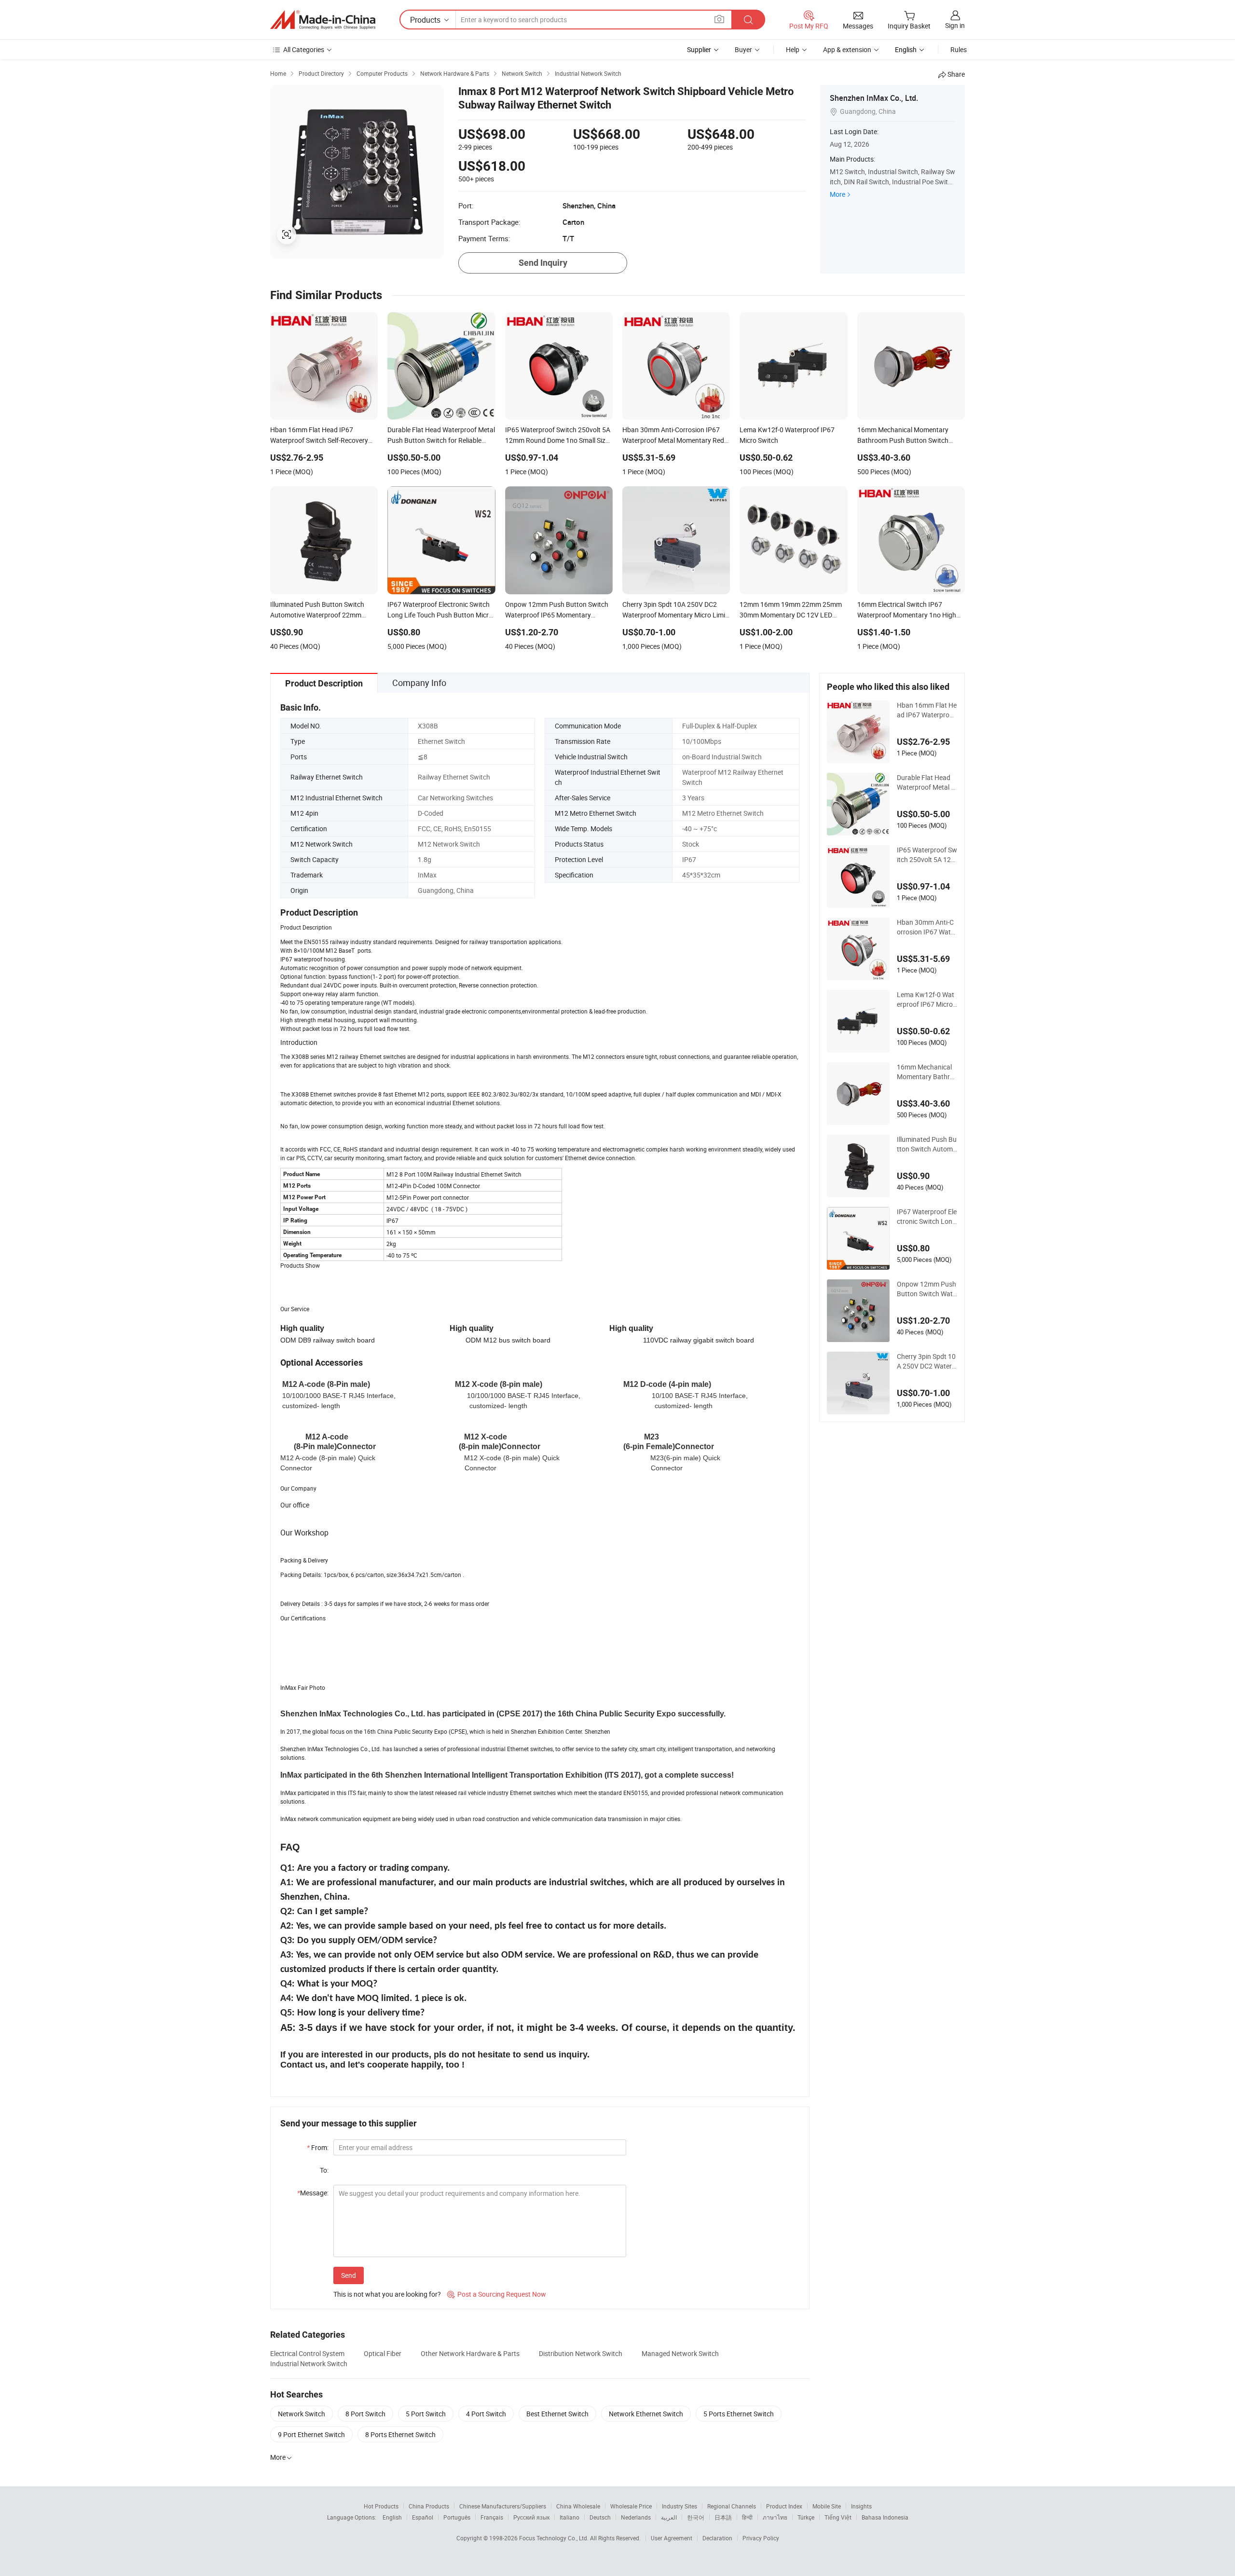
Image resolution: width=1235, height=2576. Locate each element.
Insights (861, 2506)
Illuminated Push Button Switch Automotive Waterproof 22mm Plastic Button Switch (927, 1144)
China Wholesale (578, 2506)
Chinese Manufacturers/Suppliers (503, 2506)
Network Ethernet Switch (646, 2414)
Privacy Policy (761, 2538)
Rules (959, 49)
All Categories (304, 49)
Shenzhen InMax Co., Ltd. (874, 98)
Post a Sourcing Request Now (497, 2294)
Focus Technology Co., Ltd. (555, 2538)
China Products (429, 2506)
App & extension (847, 49)
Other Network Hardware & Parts (470, 2353)
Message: (313, 2193)
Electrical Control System (307, 2353)
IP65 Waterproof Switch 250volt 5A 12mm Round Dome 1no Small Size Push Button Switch (927, 855)
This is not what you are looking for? (387, 2294)
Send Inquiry (543, 263)
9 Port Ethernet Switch (311, 2434)
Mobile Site (827, 2506)
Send (349, 2275)
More (837, 194)
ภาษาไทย (775, 2517)
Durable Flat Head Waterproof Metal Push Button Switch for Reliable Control (926, 782)
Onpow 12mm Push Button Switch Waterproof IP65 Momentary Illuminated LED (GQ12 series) (927, 1289)
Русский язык (531, 2517)
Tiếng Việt (838, 2517)
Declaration (717, 2538)
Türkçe (806, 2517)
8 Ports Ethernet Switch (400, 2434)
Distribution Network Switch (581, 2353)
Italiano (569, 2517)
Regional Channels (732, 2506)
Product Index (784, 2506)
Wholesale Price (631, 2506)
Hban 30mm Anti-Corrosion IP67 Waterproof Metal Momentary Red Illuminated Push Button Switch (927, 927)
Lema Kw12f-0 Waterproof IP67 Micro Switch (926, 1000)
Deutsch (600, 2517)
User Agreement (672, 2538)
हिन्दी (747, 2517)
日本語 (723, 2517)
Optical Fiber (383, 2353)
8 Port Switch (365, 2414)
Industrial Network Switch (309, 2364)
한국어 (696, 2517)
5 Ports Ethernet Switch (739, 2414)
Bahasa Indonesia (885, 2517)
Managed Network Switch (680, 2353)
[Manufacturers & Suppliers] (323, 20)
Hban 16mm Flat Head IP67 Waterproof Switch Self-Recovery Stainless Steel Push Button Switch (927, 710)
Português (457, 2517)
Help (793, 49)
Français (492, 2517)
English (392, 2517)
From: (318, 2147)
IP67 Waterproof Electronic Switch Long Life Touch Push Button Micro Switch (927, 1217)
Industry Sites (679, 2506)
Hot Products (381, 2506)
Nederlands (636, 2517)
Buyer (743, 49)
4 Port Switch (486, 2414)
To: (324, 2170)
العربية (669, 2517)
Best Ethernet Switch (557, 2414)
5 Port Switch (426, 2414)
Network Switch (302, 2414)
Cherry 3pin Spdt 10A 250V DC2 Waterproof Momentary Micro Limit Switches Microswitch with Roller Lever (926, 1361)
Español (423, 2517)
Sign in (955, 25)
